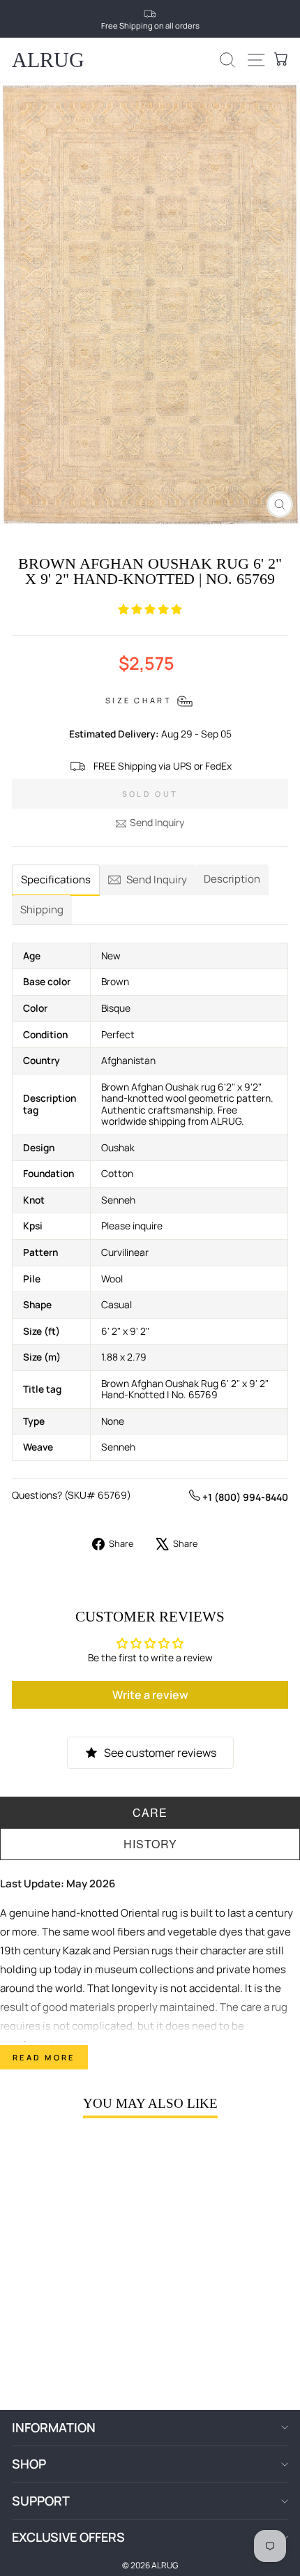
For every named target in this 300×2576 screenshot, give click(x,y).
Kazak (77, 1950)
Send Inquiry (157, 822)
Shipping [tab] (42, 909)
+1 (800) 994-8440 (244, 1497)
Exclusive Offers (68, 2537)
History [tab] (150, 1844)
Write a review (150, 1695)
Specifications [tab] (56, 879)
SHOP (29, 2464)
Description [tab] (232, 879)
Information (54, 2427)
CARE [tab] (150, 1812)
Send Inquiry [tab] (157, 879)
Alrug (48, 60)
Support (41, 2501)
